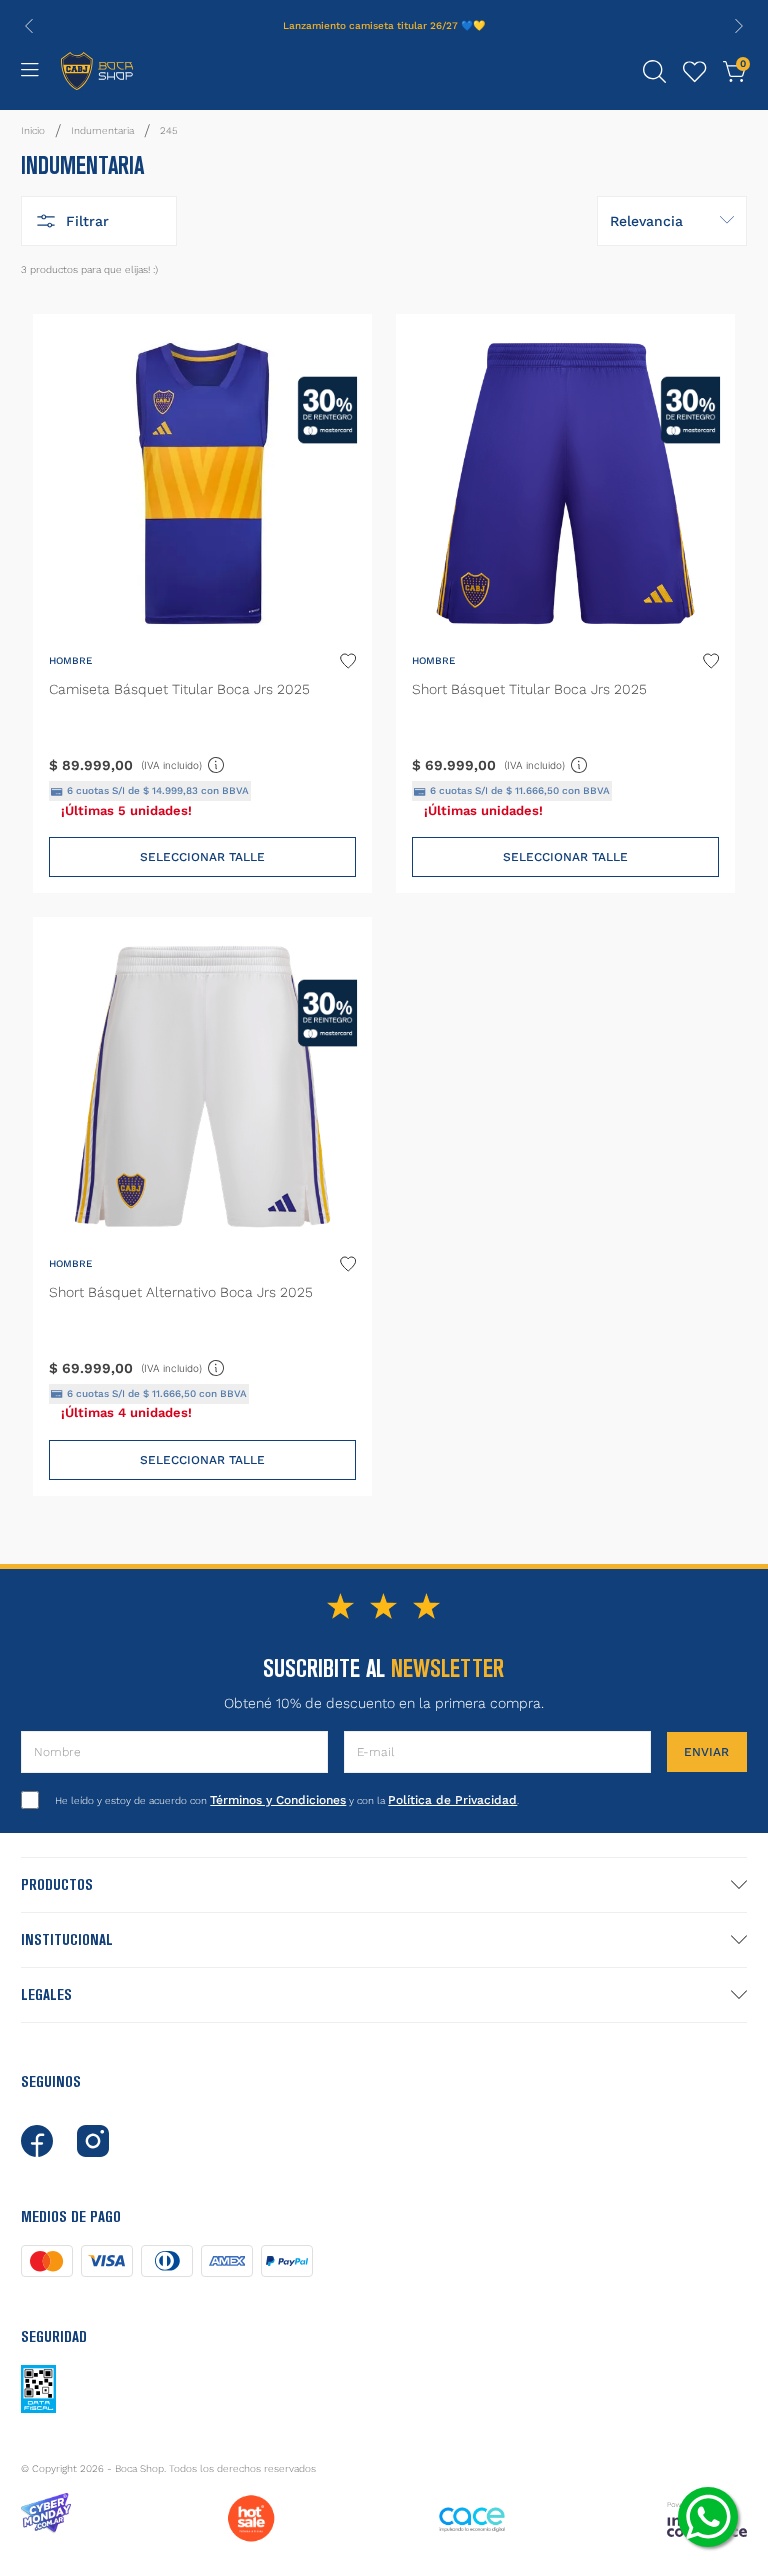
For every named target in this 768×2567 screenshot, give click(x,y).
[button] (655, 72)
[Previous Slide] (29, 26)
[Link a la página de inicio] (33, 131)
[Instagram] (93, 2141)
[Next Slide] (739, 26)
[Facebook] (37, 2141)
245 (169, 130)
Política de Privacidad (452, 1800)
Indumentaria (102, 130)
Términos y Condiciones (278, 1800)
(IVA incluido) (183, 762)
